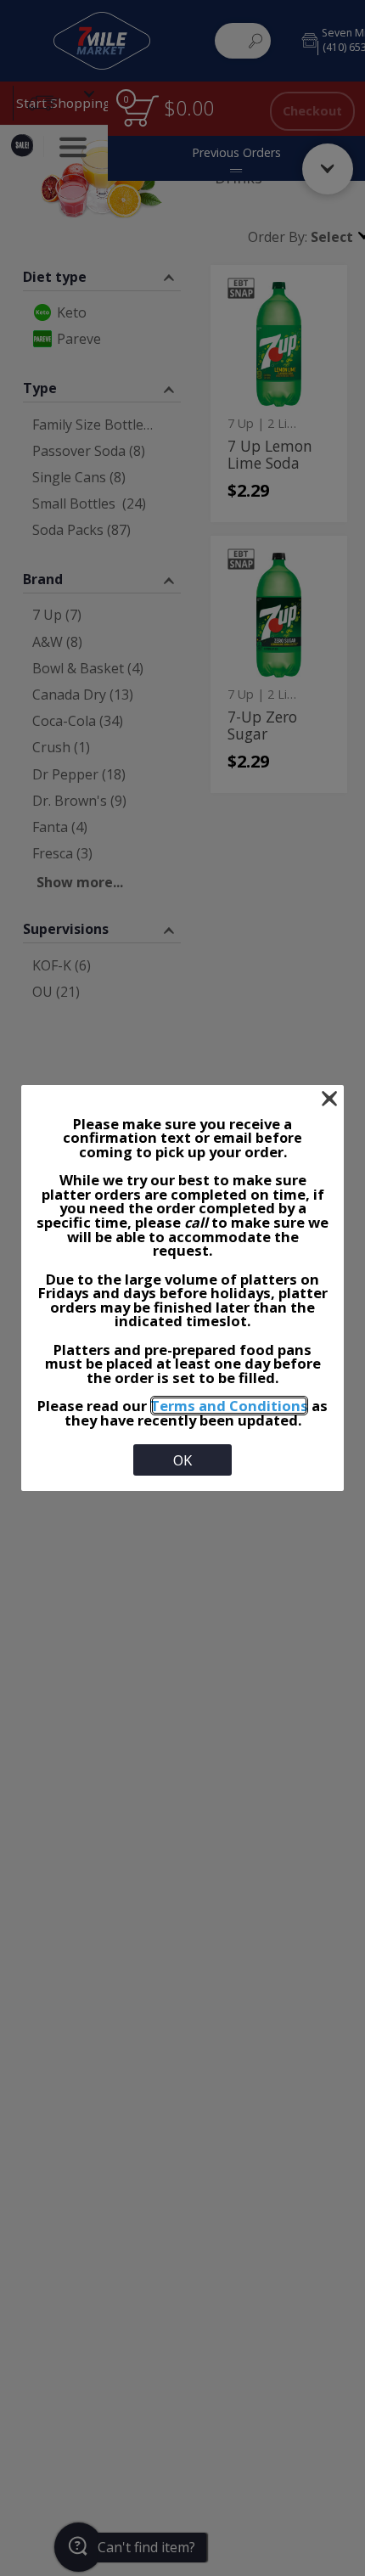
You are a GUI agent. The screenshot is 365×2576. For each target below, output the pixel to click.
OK (182, 1460)
